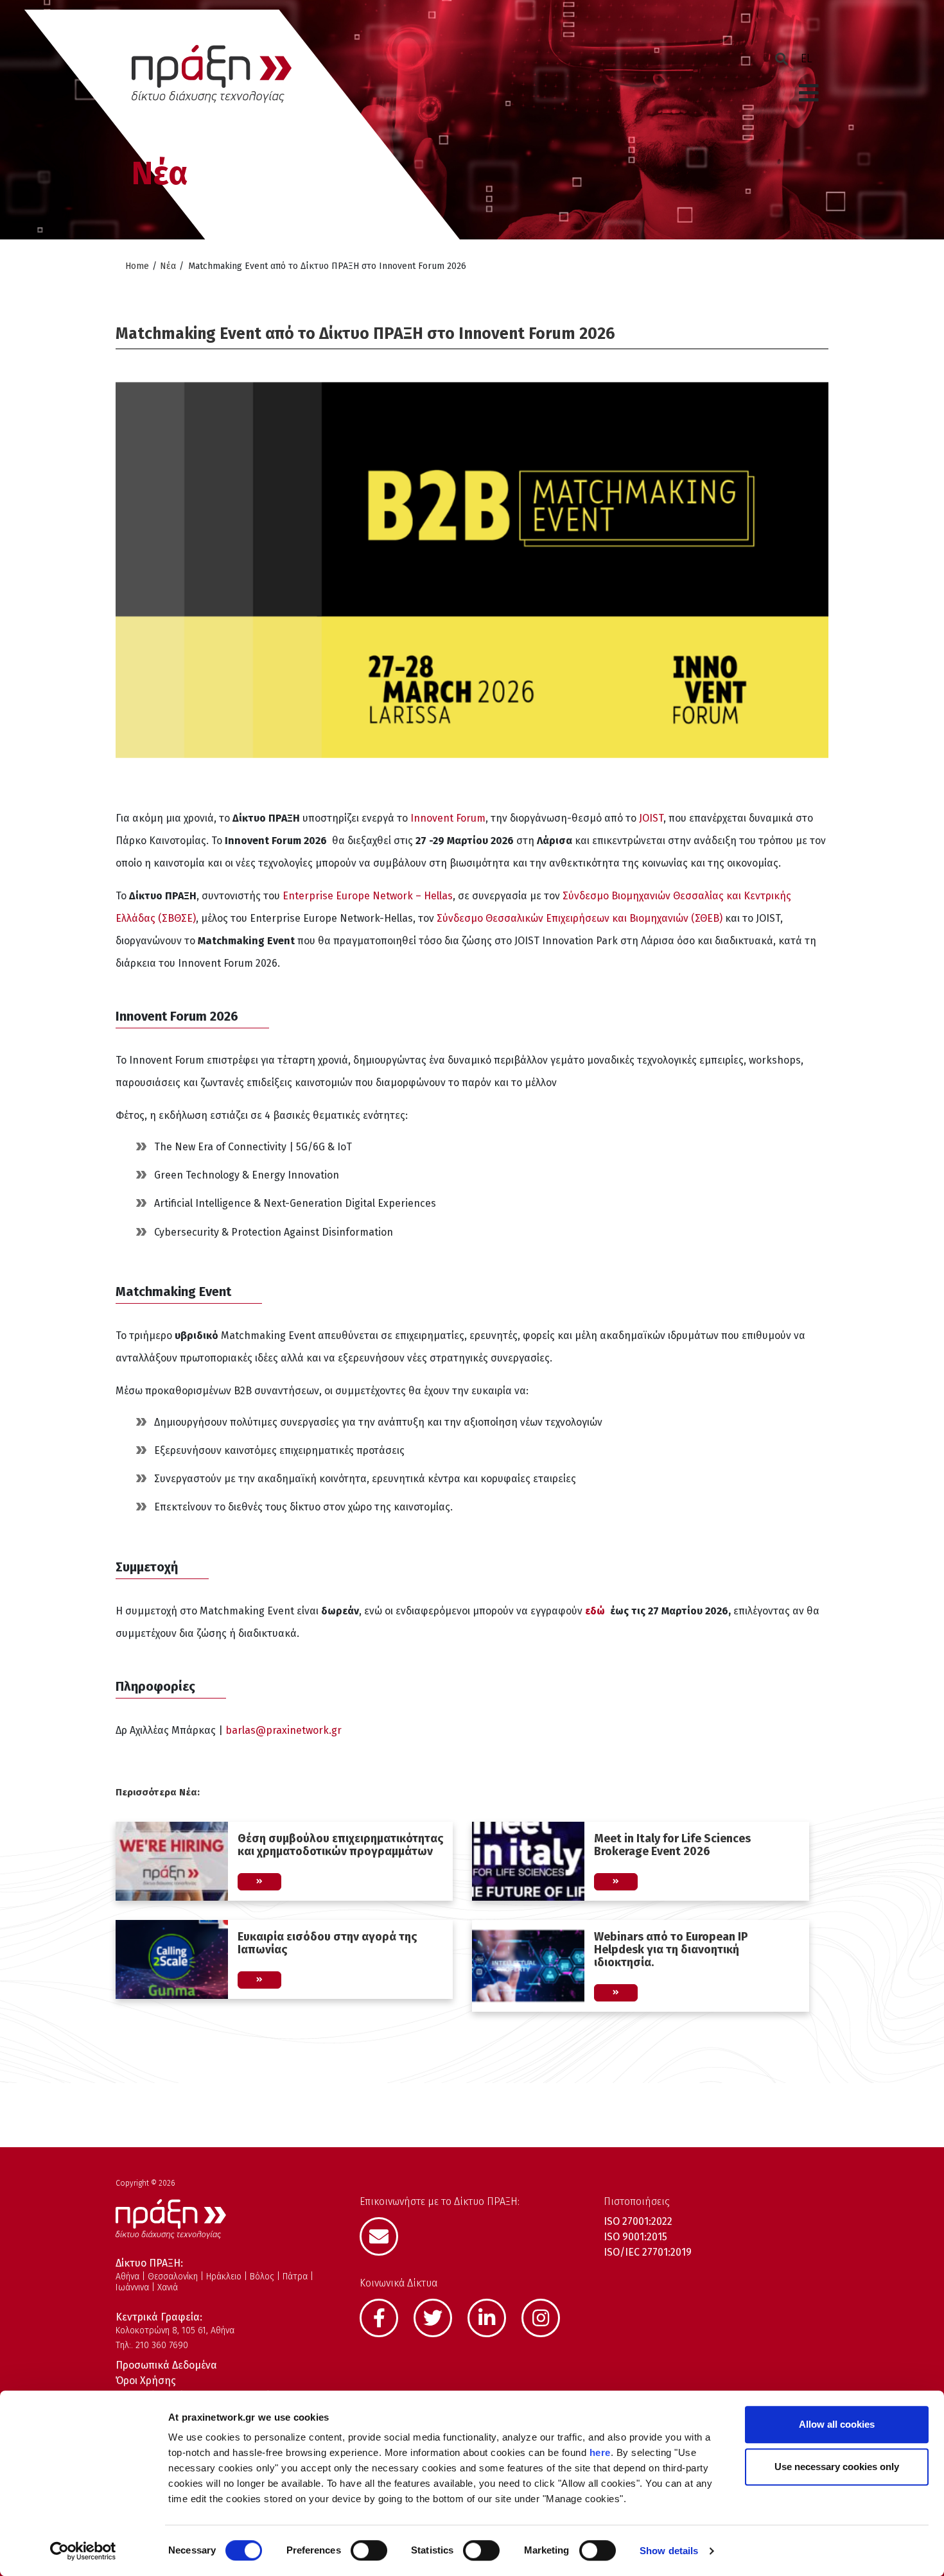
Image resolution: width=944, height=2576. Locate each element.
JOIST (651, 818)
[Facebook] (385, 2317)
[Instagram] (547, 2317)
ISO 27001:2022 (638, 2221)
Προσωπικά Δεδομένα (166, 2365)
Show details (669, 2551)
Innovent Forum (448, 818)
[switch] (369, 2550)
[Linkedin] (493, 2317)
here (600, 2452)
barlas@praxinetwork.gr (284, 1730)
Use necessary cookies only (837, 2467)
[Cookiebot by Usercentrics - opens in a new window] (83, 2551)
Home (137, 266)
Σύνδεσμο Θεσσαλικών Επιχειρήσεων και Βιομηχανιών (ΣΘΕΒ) (580, 918)
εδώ (598, 1611)
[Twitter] (439, 2317)
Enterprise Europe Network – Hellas (368, 896)
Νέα (168, 266)
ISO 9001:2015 (635, 2237)
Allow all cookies (837, 2424)
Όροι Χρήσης (146, 2381)
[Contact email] (385, 2235)
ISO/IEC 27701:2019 (648, 2252)
